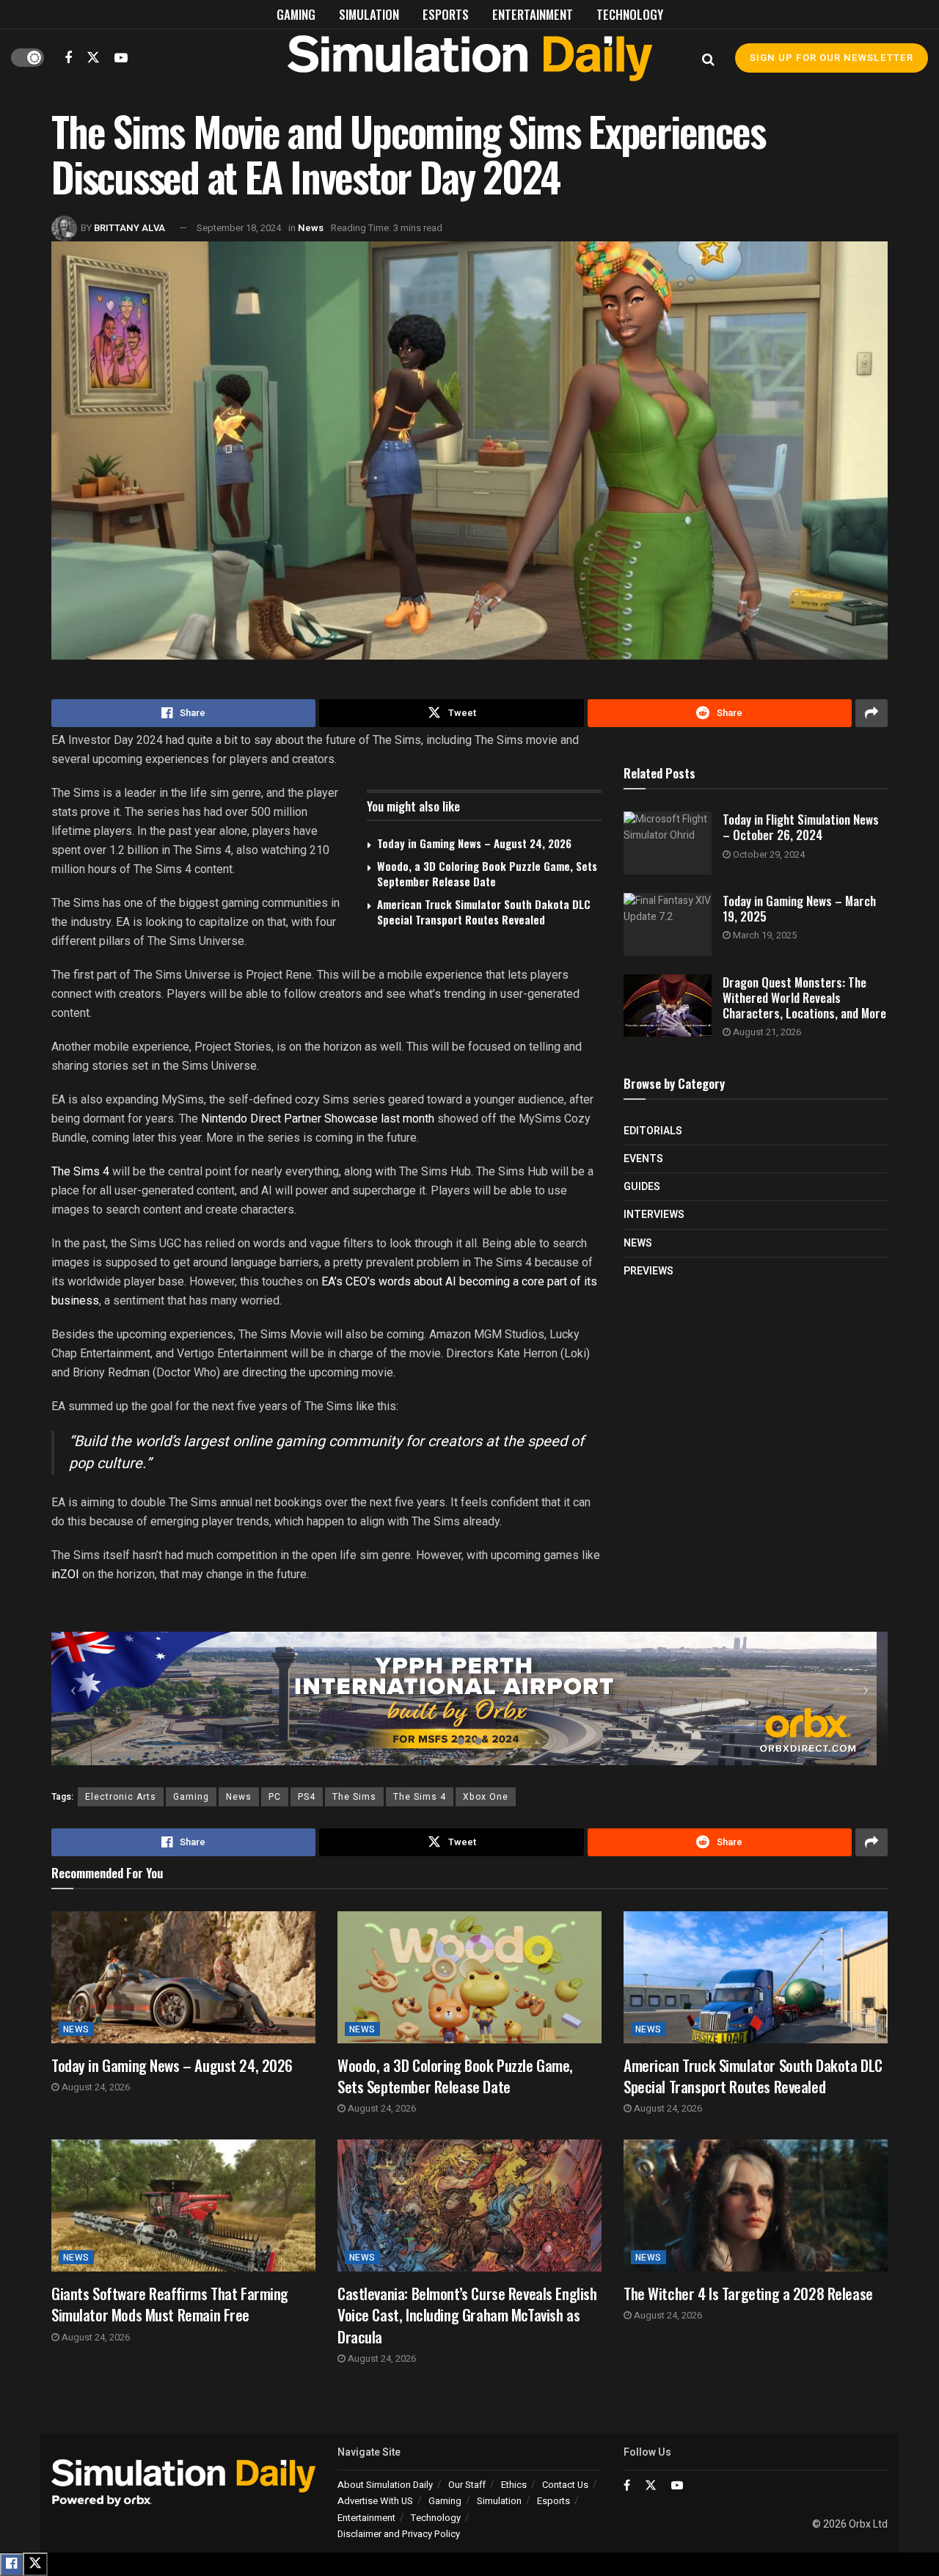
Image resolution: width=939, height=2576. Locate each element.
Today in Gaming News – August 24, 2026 (474, 843)
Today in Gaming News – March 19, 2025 (799, 908)
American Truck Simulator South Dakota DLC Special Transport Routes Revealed (484, 912)
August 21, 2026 (766, 1032)
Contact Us (565, 2485)
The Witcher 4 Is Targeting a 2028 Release (748, 2293)
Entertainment (533, 14)
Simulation (369, 14)
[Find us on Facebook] (68, 58)
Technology (630, 14)
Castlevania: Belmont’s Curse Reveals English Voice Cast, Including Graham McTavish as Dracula (467, 2315)
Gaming (296, 14)
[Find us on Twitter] (93, 58)
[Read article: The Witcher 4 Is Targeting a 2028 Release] (756, 2205)
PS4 (307, 1797)
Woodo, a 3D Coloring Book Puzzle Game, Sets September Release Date (487, 873)
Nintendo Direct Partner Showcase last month (318, 1119)
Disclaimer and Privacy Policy (399, 2534)
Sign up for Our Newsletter (832, 58)
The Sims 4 (80, 1171)
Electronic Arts (121, 1797)
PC (275, 1797)
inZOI (65, 1574)
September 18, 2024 (239, 228)
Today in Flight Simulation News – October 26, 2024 (801, 827)
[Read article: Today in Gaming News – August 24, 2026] (183, 1977)
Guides (642, 1187)
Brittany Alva (129, 228)
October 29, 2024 (768, 854)
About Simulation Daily (385, 2485)
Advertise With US (375, 2501)
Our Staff (467, 2485)
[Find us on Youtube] (121, 58)
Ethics (514, 2485)
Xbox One (486, 1797)
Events (643, 1159)
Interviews (654, 1215)
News (311, 228)
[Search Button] (708, 58)
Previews (648, 1271)
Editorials (653, 1131)
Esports (446, 14)
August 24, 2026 (95, 2087)
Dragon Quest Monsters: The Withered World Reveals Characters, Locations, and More (804, 998)
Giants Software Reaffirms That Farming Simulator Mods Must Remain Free (170, 2304)
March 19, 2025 (764, 935)
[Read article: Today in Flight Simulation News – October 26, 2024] (668, 843)
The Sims (354, 1797)
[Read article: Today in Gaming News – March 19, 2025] (668, 924)
